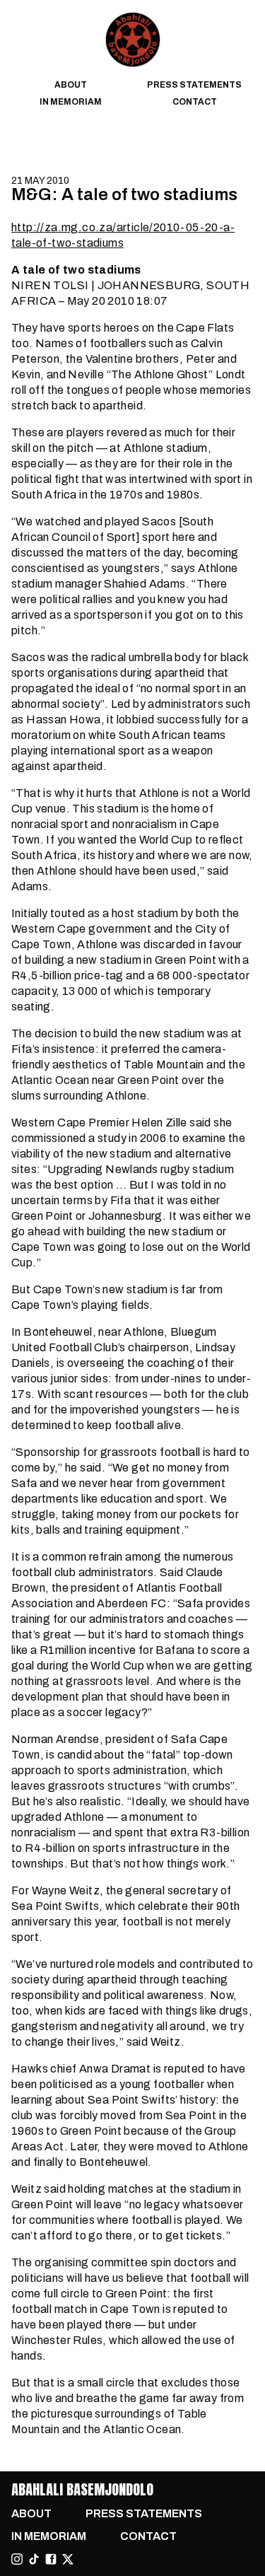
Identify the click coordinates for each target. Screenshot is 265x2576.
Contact (195, 102)
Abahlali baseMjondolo (82, 2489)
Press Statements (194, 85)
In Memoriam (71, 102)
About (71, 85)
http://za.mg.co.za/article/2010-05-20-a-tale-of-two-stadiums (123, 235)
